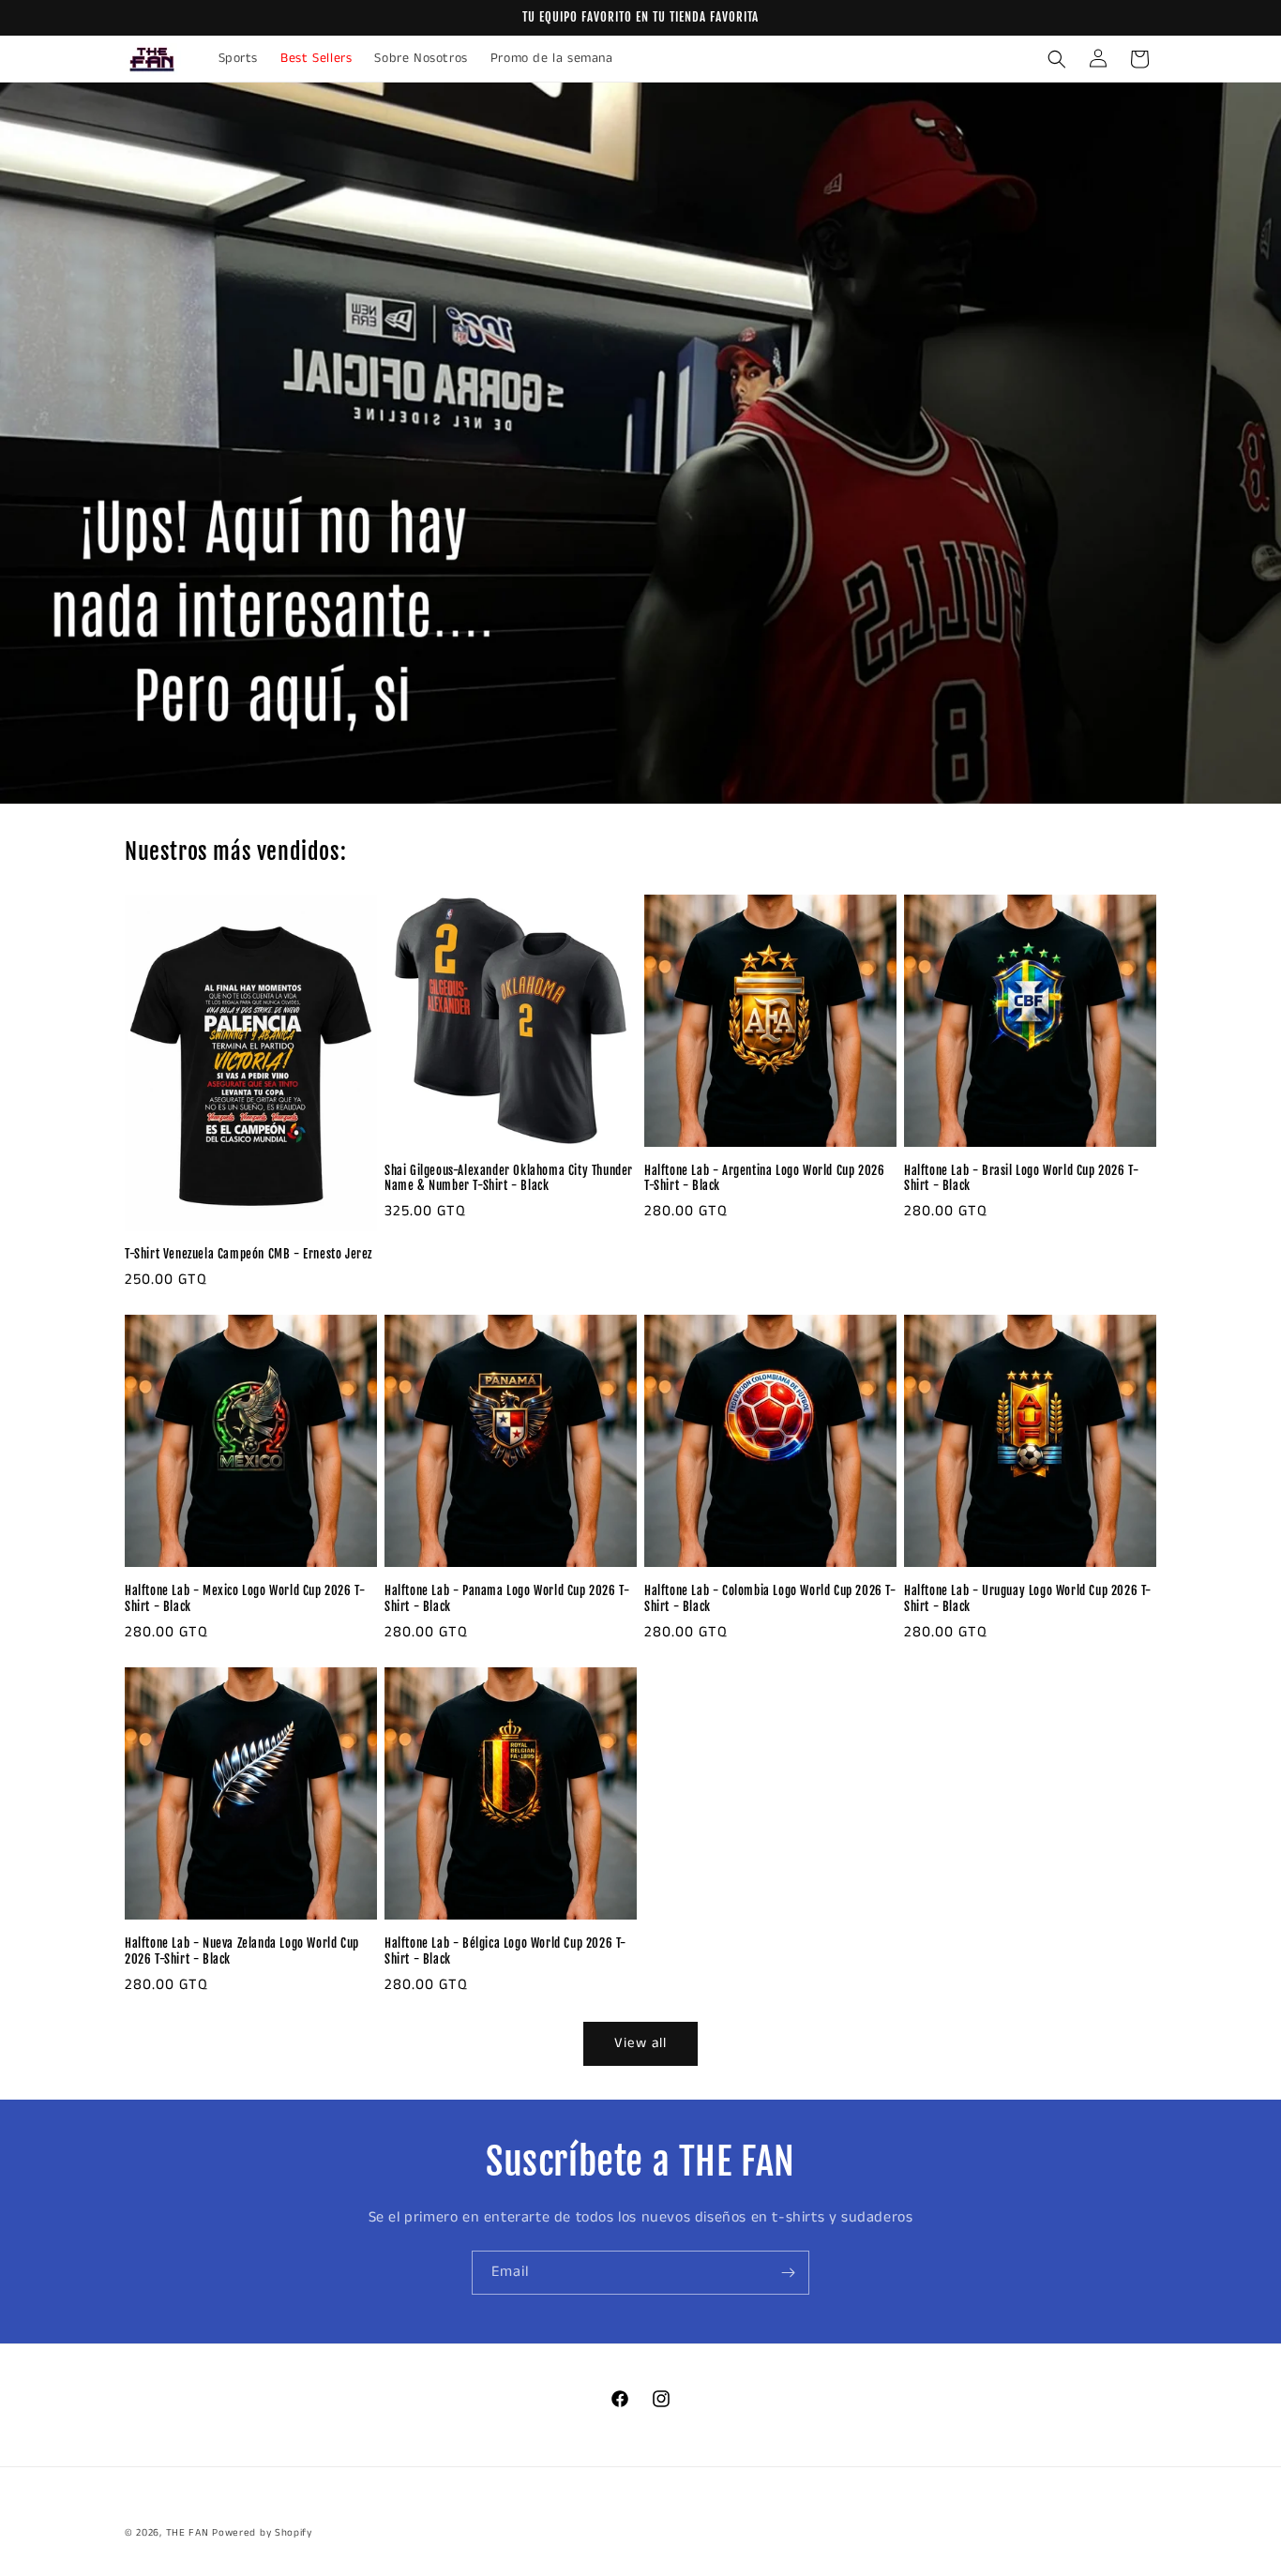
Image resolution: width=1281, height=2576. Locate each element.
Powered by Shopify (262, 2533)
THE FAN (188, 2533)
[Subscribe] (788, 2273)
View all (640, 2043)
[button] (1057, 59)
